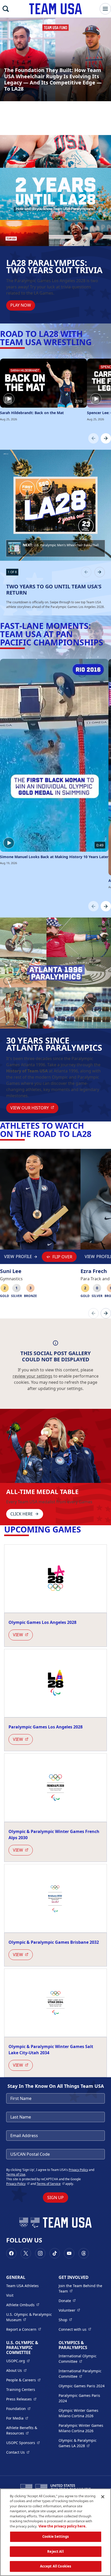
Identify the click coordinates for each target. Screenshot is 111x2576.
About (16, 2370)
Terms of (51, 2184)
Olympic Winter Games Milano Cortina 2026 (78, 2413)
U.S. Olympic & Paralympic (29, 2317)
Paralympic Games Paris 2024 (79, 2398)
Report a (24, 2329)
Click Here (22, 1514)
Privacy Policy (78, 2170)
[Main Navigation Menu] (105, 9)
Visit (10, 2295)
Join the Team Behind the (82, 2288)
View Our (34, 1108)
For (17, 2418)
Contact (18, 2452)
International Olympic (82, 2359)
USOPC (23, 2443)
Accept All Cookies (55, 2566)
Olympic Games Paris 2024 (82, 2386)
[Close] (103, 2497)
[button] (55, 548)
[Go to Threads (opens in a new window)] (84, 2253)
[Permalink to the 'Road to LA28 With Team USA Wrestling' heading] (95, 342)
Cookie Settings (56, 2537)
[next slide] (100, 572)
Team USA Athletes (22, 2286)
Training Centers (21, 2389)
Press (21, 2399)
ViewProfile (18, 1258)
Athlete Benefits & (29, 2430)
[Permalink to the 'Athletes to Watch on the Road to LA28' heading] (94, 1134)
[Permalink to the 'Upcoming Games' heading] (84, 1529)
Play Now (21, 305)
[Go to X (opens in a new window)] (26, 2253)
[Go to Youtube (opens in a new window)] (69, 2253)
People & (23, 2380)
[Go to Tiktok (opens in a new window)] (55, 2253)
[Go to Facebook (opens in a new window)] (11, 2253)
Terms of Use (16, 2174)
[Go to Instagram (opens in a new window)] (40, 2253)
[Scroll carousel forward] (106, 438)
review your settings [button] (33, 1376)
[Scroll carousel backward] (93, 438)
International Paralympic (82, 2374)
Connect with (75, 2329)
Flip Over (62, 1257)
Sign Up (55, 2198)
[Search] (6, 9)
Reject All (55, 2551)
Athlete (23, 2305)
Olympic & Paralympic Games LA (82, 2443)
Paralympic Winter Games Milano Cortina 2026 (81, 2428)
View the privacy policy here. (62, 2526)
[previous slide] (86, 572)
